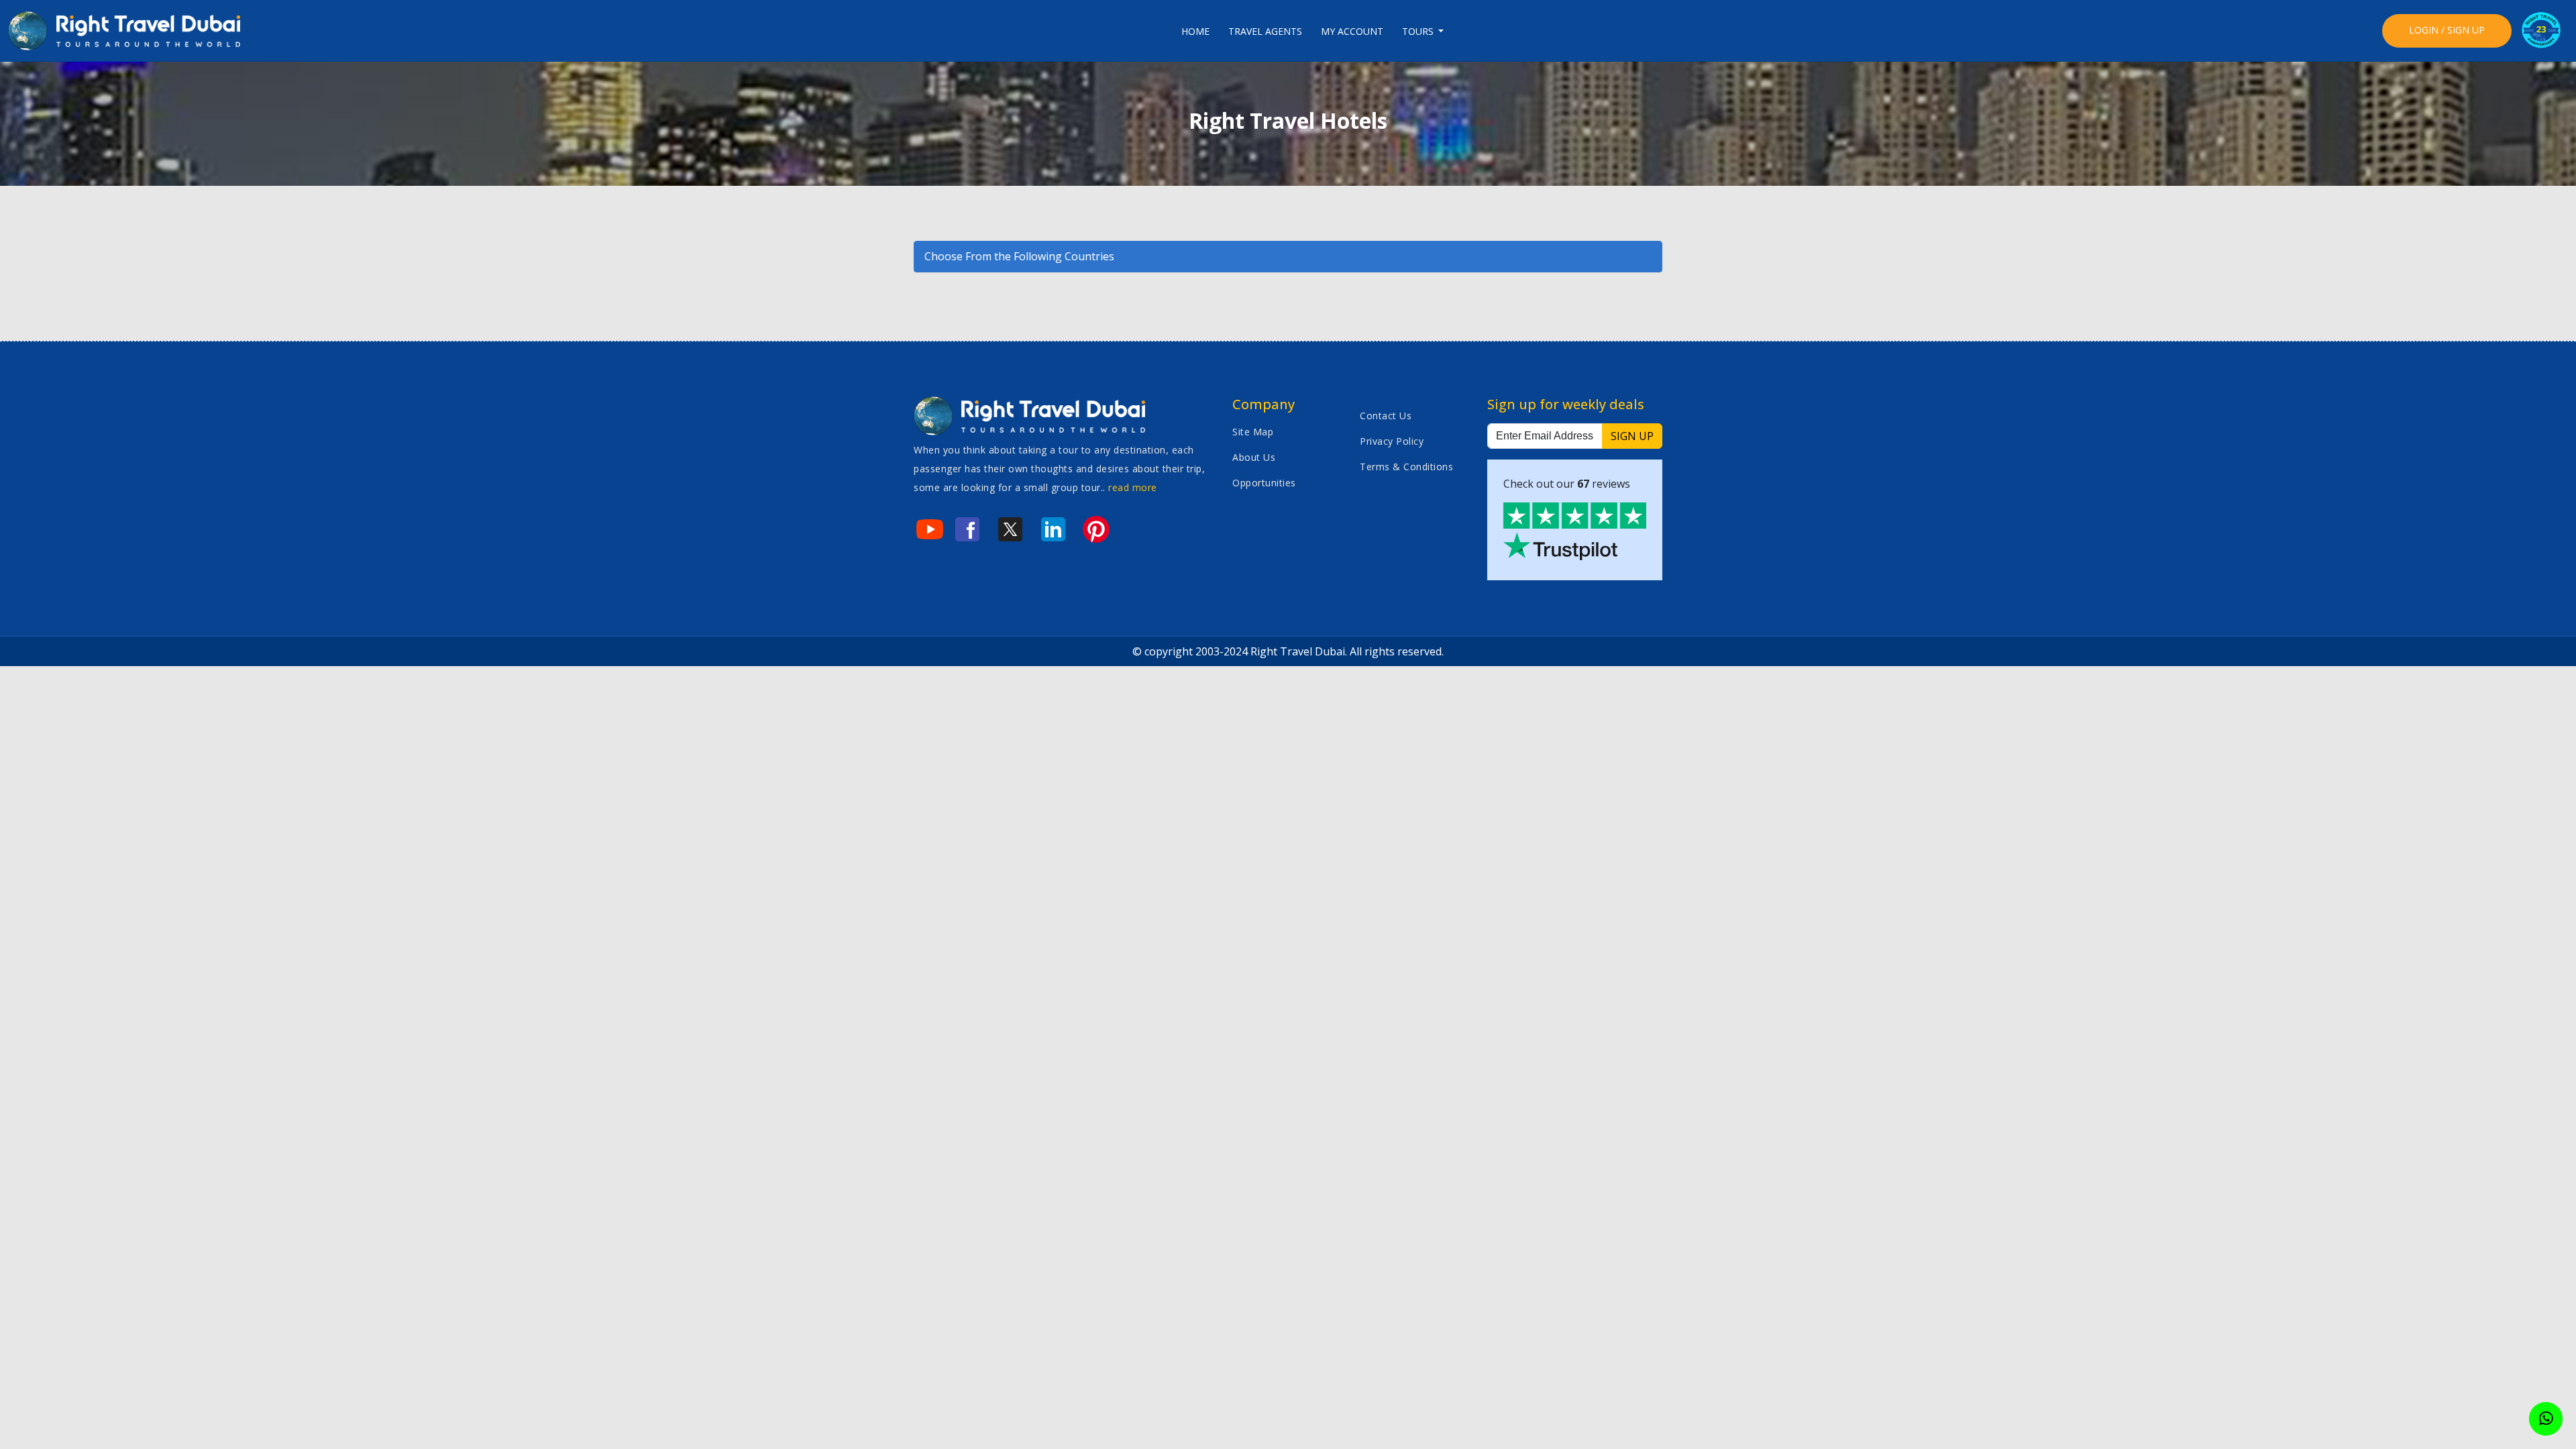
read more (1133, 487)
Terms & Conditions (1406, 467)
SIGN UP (1632, 436)
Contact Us (1386, 416)
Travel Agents (1265, 31)
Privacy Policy (1392, 441)
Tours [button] (1419, 31)
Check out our (1567, 484)
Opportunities (1264, 483)
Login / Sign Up (2447, 30)
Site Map (1253, 432)
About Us (1254, 457)
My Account (1352, 31)
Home (1195, 31)
